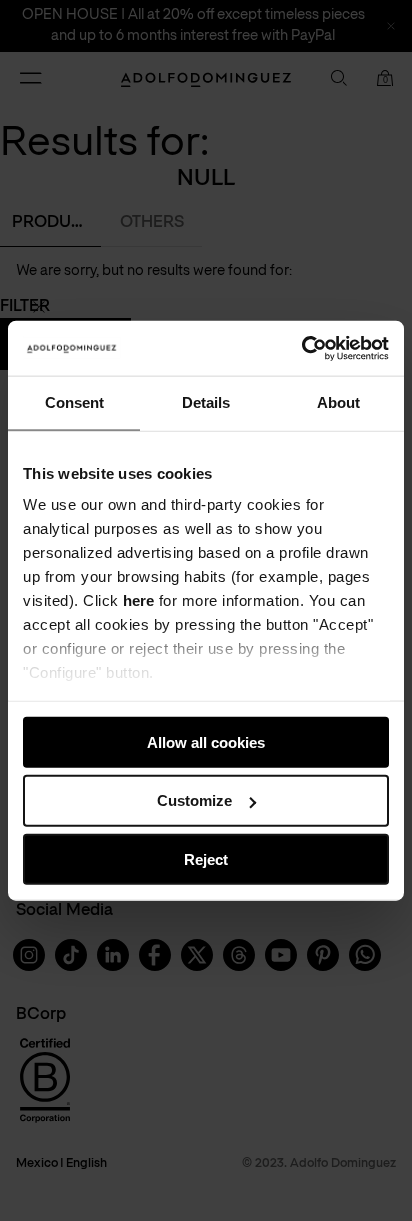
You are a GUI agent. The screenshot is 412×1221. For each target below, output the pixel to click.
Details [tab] (206, 402)
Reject (206, 859)
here (138, 600)
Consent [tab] (74, 402)
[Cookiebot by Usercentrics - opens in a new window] (301, 348)
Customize (194, 800)
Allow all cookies (206, 741)
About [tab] (338, 402)
